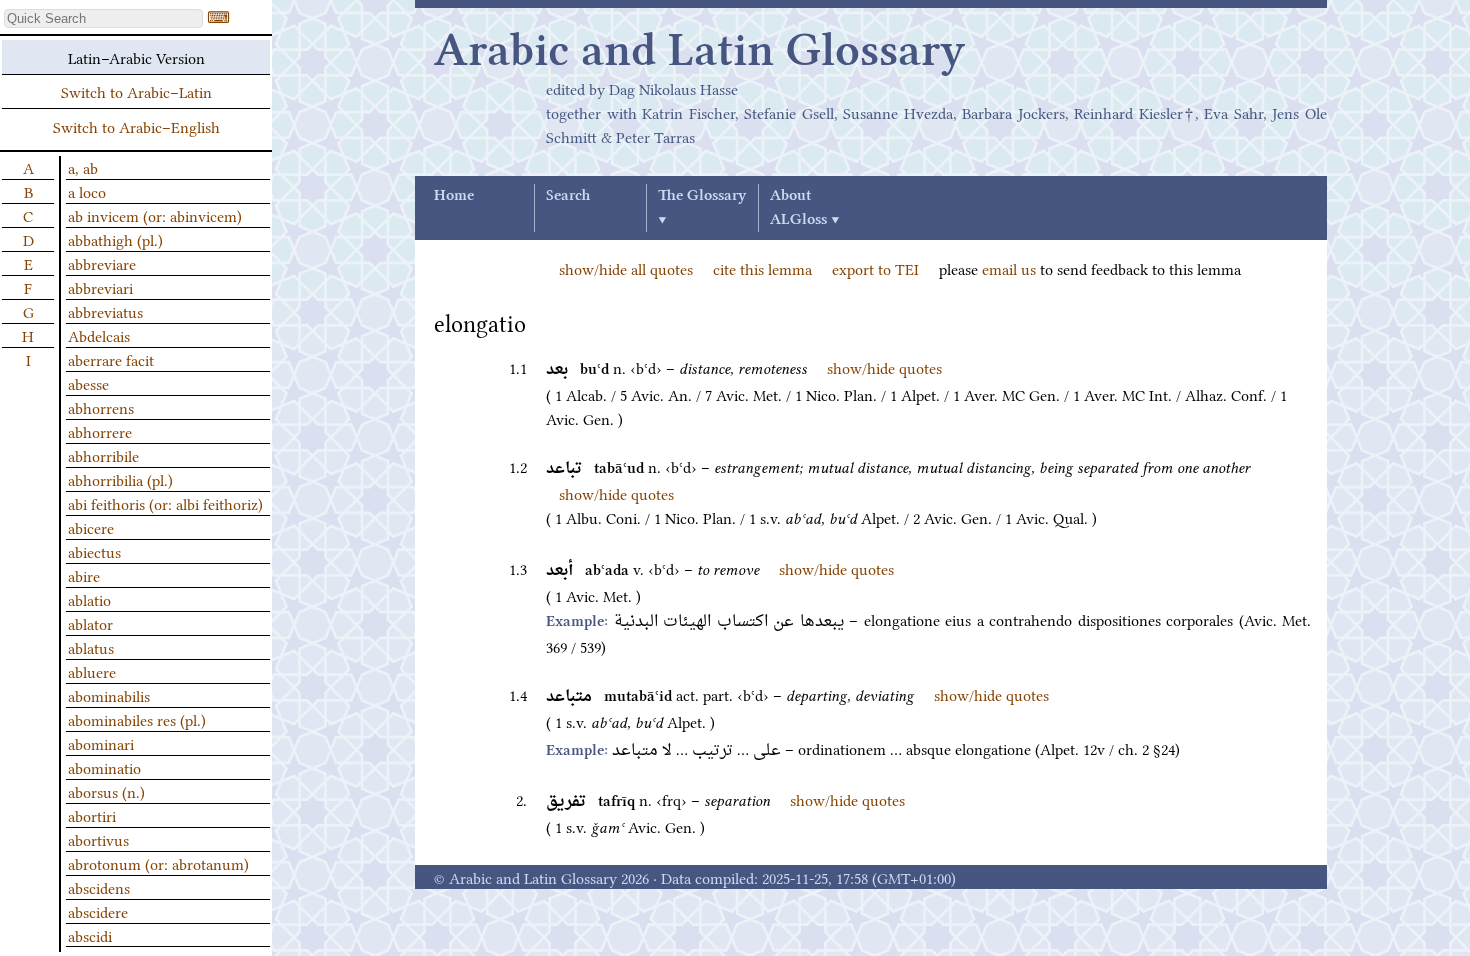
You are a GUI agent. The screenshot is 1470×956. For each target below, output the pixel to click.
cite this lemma (762, 268)
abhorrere (100, 431)
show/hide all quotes (626, 268)
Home (454, 196)
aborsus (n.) (106, 791)
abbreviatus (105, 311)
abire (84, 575)
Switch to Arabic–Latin (136, 91)
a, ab (83, 167)
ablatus (91, 647)
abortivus (98, 839)
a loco (87, 191)
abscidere (98, 911)
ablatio (89, 599)
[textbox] (103, 18)
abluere (92, 671)
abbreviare (102, 263)
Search (568, 196)
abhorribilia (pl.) (120, 479)
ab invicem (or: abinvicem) (155, 215)
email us (1009, 268)
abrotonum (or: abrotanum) (158, 863)
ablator (90, 623)
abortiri (92, 815)
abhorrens (101, 407)
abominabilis (109, 695)
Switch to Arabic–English (136, 126)
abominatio (104, 767)
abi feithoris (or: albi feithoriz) (165, 503)
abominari (101, 743)
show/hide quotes (884, 367)
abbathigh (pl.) (115, 239)
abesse (88, 383)
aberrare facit (111, 359)
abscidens (99, 887)
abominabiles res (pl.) (137, 719)
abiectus (94, 551)
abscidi (90, 935)
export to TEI (875, 268)
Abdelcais (99, 335)
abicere (91, 527)
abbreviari (100, 287)
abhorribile (103, 455)
